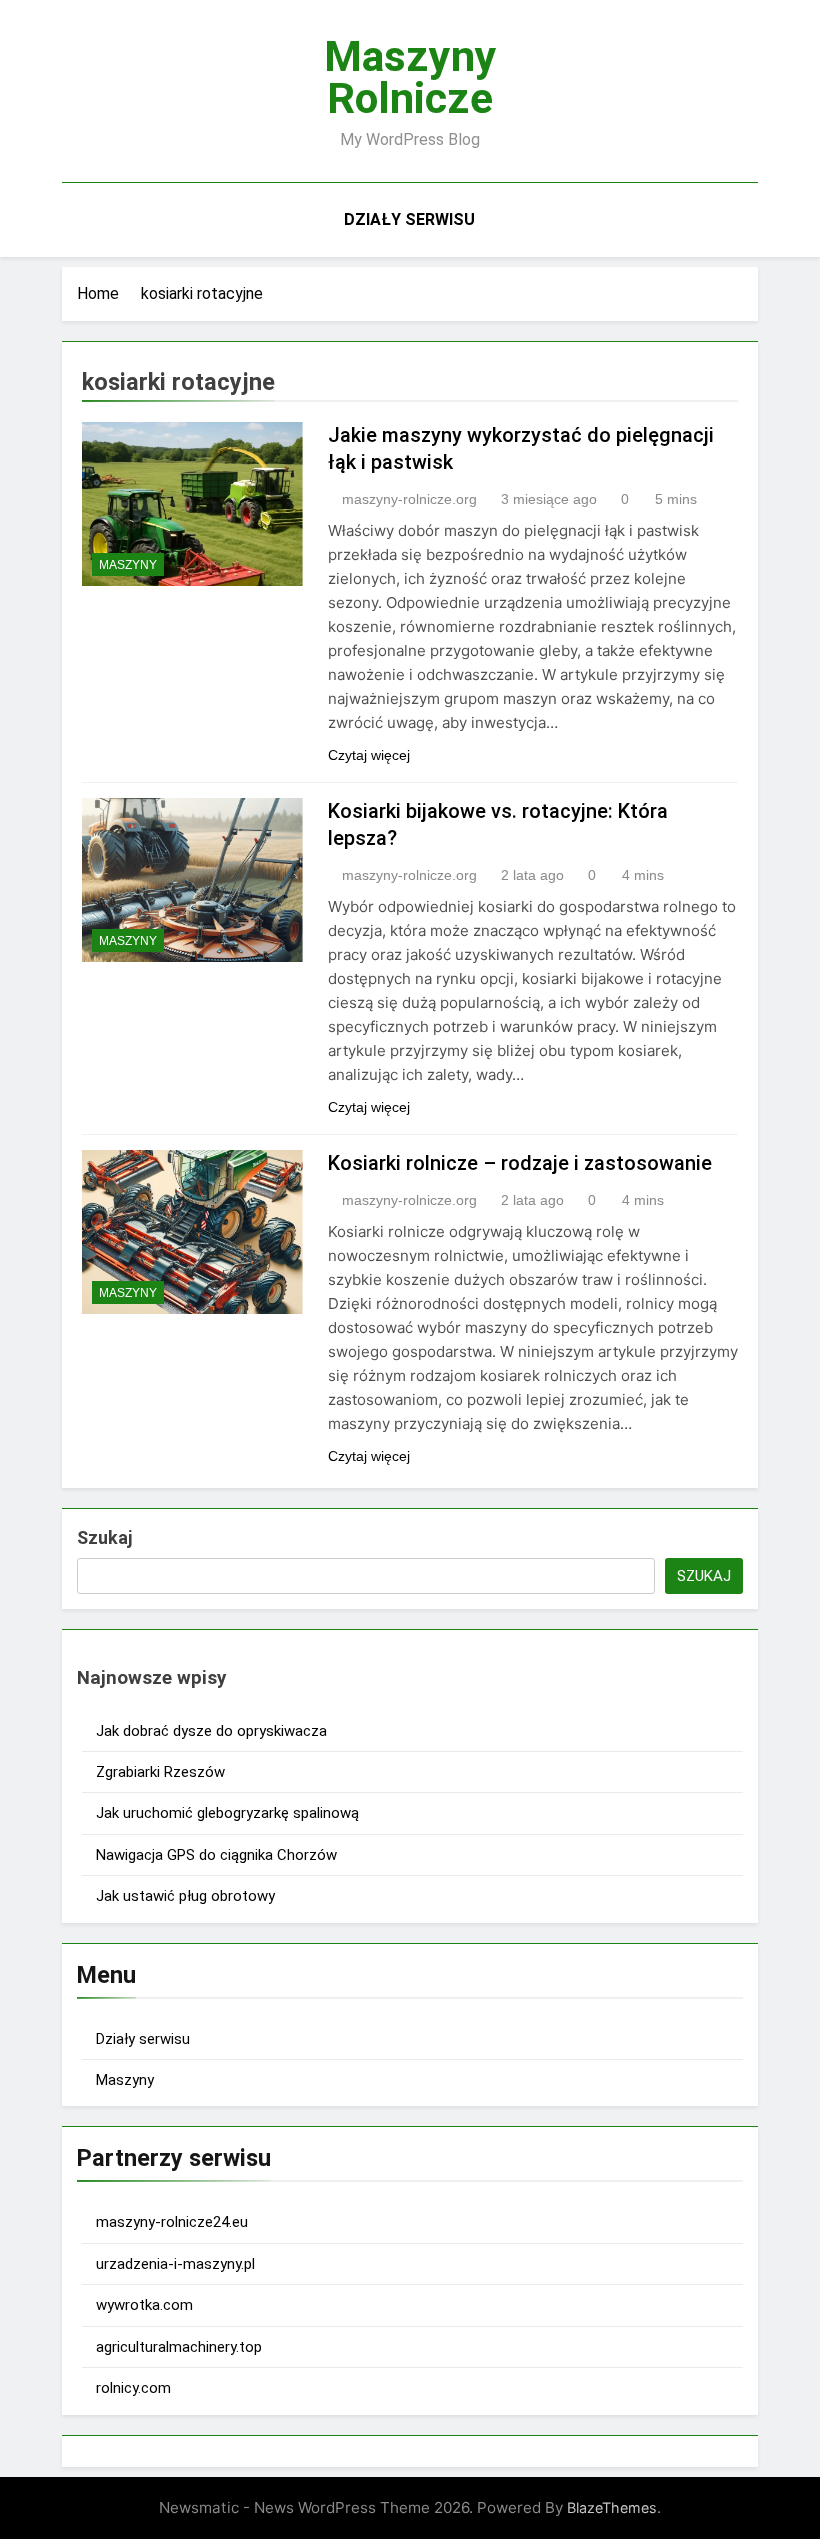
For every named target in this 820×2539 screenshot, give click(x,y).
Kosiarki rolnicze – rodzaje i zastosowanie (520, 1163)
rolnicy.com (133, 2388)
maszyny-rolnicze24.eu (172, 2222)
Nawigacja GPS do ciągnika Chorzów (216, 1855)
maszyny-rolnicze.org (409, 499)
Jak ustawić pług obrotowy (185, 1896)
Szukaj (104, 1537)
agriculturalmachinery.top (179, 2347)
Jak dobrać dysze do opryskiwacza (211, 1731)
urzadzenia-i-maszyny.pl (175, 2264)
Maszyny (128, 565)
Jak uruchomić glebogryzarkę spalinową (227, 1813)
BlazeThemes (612, 2507)
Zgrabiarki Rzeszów (160, 1772)
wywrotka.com (144, 2305)
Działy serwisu (409, 219)
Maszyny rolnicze (410, 77)
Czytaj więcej (369, 755)
